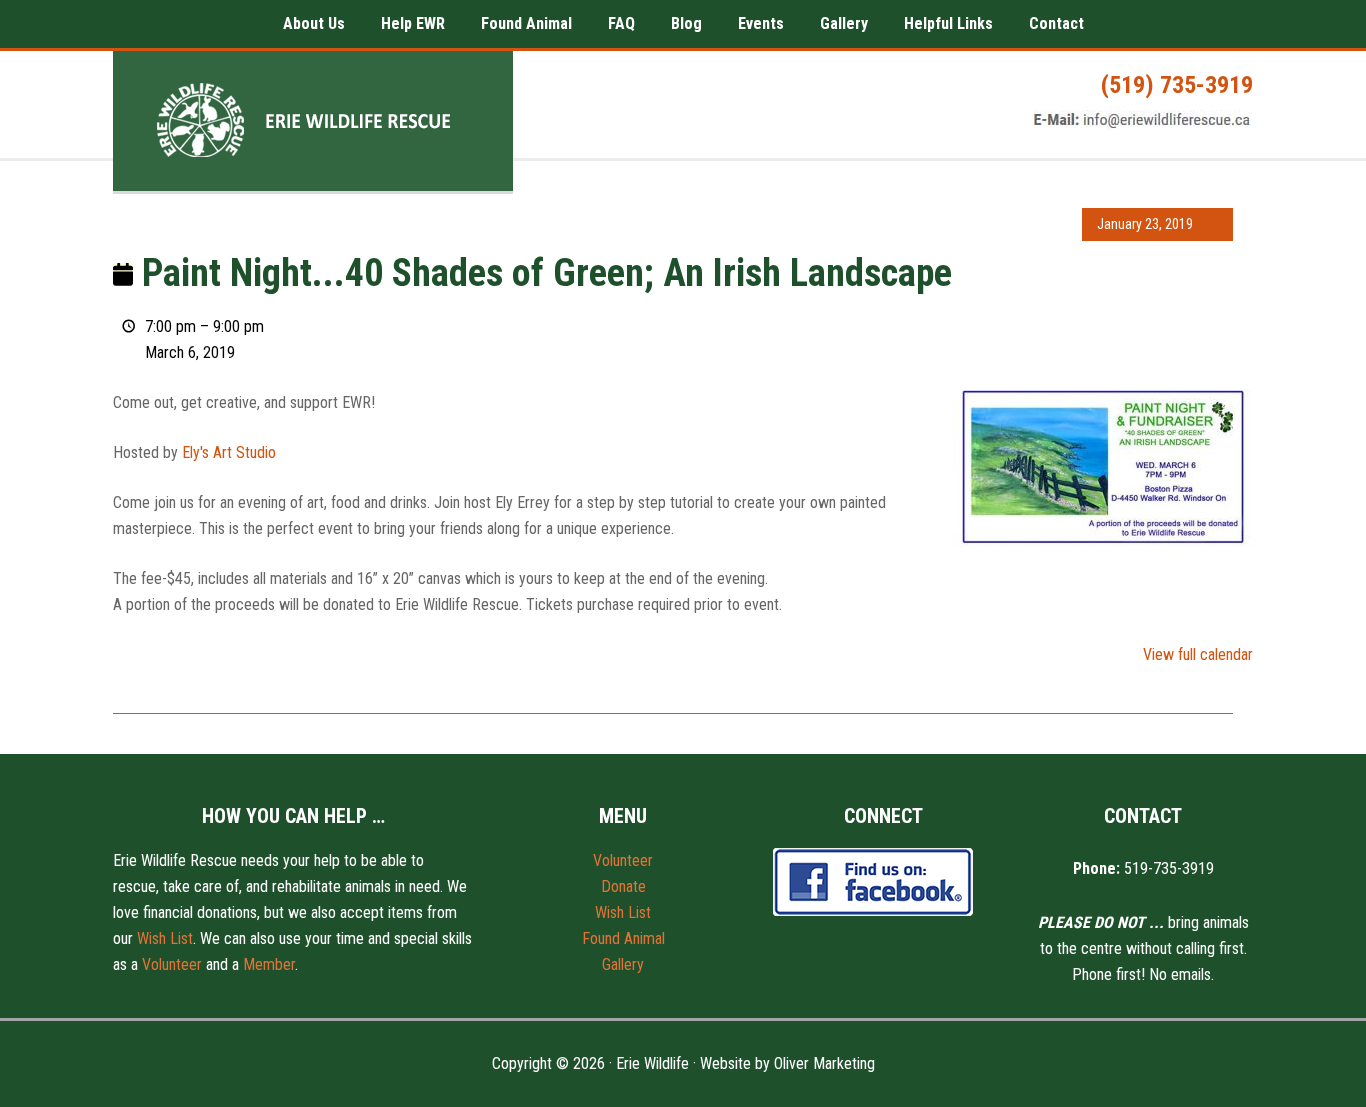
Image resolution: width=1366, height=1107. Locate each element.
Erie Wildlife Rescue (313, 121)
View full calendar (1198, 654)
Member (269, 964)
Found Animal (623, 938)
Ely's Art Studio (229, 452)
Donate (623, 886)
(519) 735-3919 (1177, 85)
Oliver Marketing (824, 1063)
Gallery (623, 964)
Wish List (165, 938)
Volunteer (172, 964)
